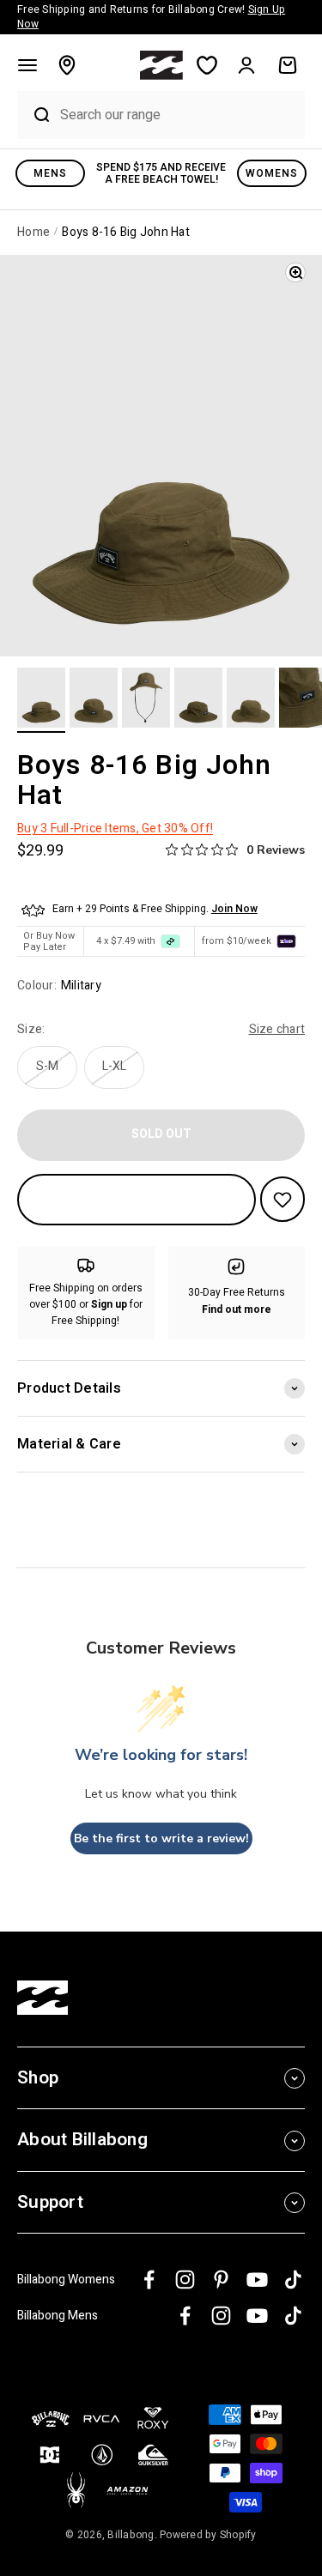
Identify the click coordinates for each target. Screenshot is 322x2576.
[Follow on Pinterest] (221, 2280)
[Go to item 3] (146, 700)
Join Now (234, 909)
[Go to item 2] (94, 700)
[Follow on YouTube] (257, 2280)
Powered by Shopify (208, 2535)
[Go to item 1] (41, 700)
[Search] (34, 115)
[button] (27, 65)
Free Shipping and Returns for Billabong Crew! (151, 17)
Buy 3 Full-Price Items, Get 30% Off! (115, 828)
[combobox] (178, 115)
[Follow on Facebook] (149, 2280)
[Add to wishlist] (283, 1199)
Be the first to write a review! (161, 1838)
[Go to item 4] (198, 700)
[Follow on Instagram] (185, 2280)
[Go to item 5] (251, 700)
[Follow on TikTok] (293, 2280)
